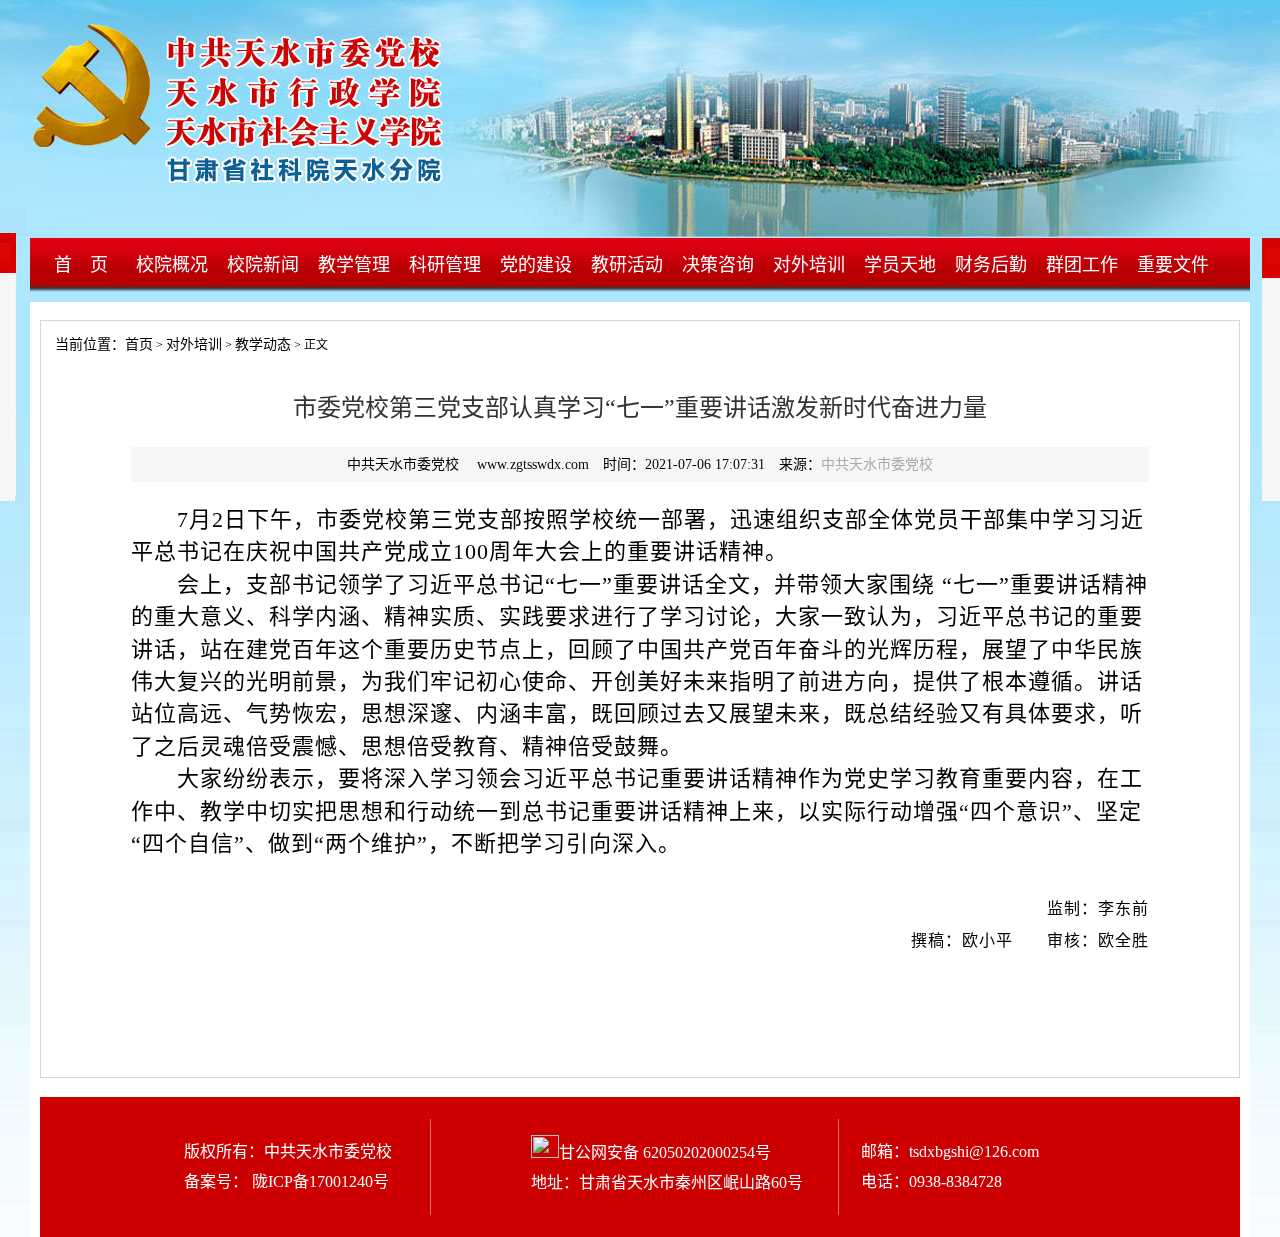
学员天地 (900, 265)
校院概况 (172, 265)
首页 (139, 344)
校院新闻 (263, 265)
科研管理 (445, 265)
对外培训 (809, 265)
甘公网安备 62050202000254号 (665, 1152)
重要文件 (1173, 265)
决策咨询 (718, 265)
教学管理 (354, 265)
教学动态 (263, 344)
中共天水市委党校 (877, 464)
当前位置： (83, 344)
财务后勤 (991, 265)
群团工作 (1082, 265)
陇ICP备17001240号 (318, 1181)
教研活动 (627, 265)
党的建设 (536, 265)
